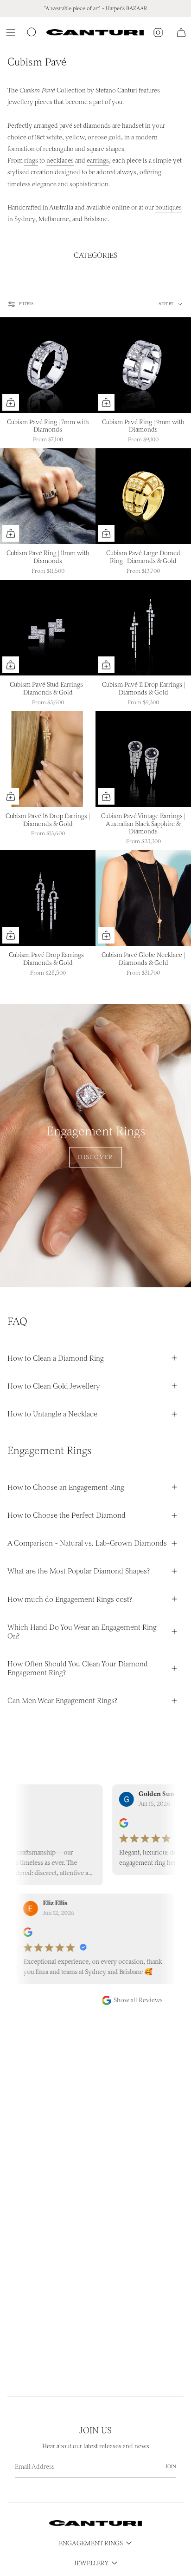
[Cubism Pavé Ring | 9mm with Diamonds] (143, 365)
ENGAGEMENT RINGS (91, 2543)
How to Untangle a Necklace (52, 1414)
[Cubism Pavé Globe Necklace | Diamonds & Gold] (143, 898)
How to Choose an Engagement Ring (66, 1487)
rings (31, 161)
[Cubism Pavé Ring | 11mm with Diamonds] (48, 496)
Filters (26, 304)
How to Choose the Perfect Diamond (67, 1515)
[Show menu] (12, 33)
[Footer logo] (95, 2523)
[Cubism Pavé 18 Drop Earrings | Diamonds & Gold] (48, 759)
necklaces (60, 161)
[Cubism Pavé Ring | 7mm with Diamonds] (48, 365)
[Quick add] (11, 402)
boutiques (169, 207)
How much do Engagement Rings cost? (70, 1599)
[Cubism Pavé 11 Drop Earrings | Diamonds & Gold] (143, 628)
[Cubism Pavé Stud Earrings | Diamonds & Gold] (48, 628)
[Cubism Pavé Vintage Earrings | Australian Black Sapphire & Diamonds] (143, 759)
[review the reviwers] (107, 1825)
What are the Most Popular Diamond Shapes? (79, 1571)
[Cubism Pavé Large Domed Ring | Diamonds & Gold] (143, 496)
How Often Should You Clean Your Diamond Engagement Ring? (78, 1668)
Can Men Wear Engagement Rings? (62, 1701)
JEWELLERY (91, 2563)
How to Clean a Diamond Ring (56, 1358)
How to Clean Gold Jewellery (54, 1386)
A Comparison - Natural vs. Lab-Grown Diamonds (87, 1543)
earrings (98, 161)
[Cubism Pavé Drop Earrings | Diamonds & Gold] (48, 898)
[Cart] (181, 33)
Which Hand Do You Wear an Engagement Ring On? (82, 1632)
